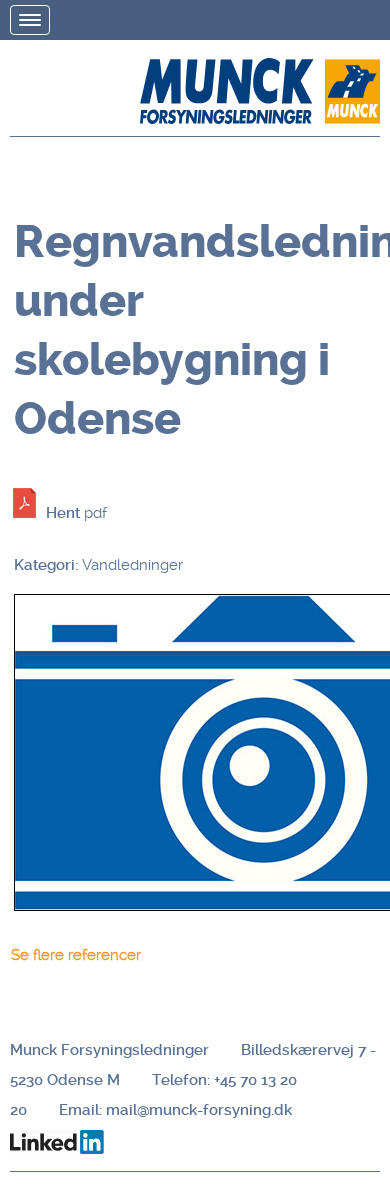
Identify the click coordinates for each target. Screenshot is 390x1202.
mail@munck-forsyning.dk (199, 1110)
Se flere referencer (76, 955)
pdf (76, 513)
